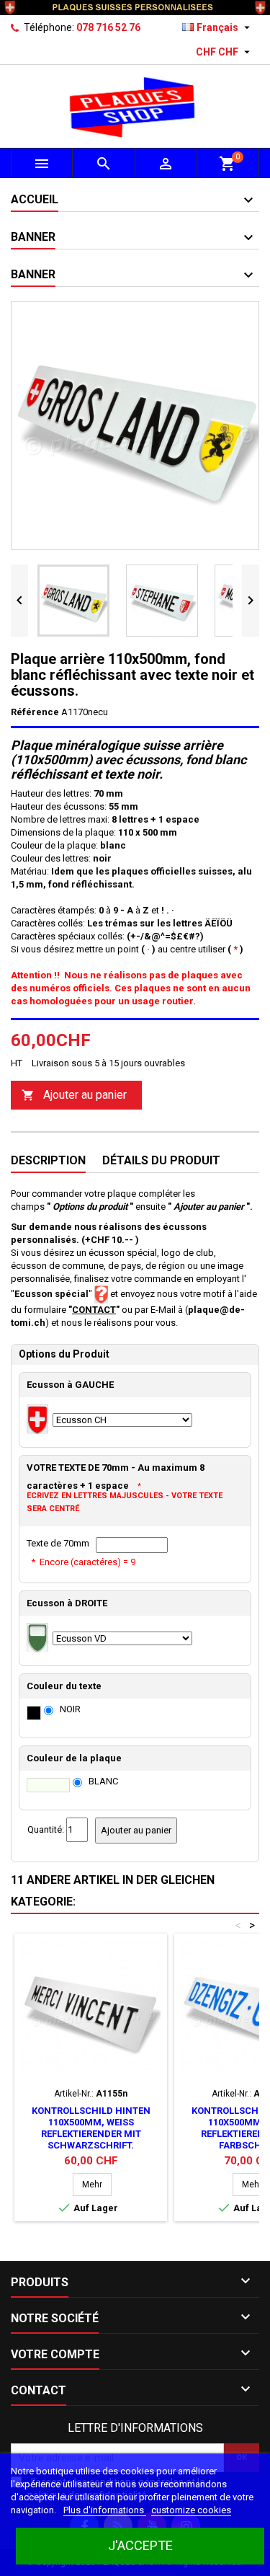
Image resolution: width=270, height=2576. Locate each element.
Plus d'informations (105, 2510)
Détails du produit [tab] (161, 1160)
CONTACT (94, 1310)
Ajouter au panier (74, 1095)
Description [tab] (48, 1160)
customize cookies (191, 2510)
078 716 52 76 (108, 27)
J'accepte (140, 2545)
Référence (35, 712)
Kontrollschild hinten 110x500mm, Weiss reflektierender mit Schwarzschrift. (91, 2128)
